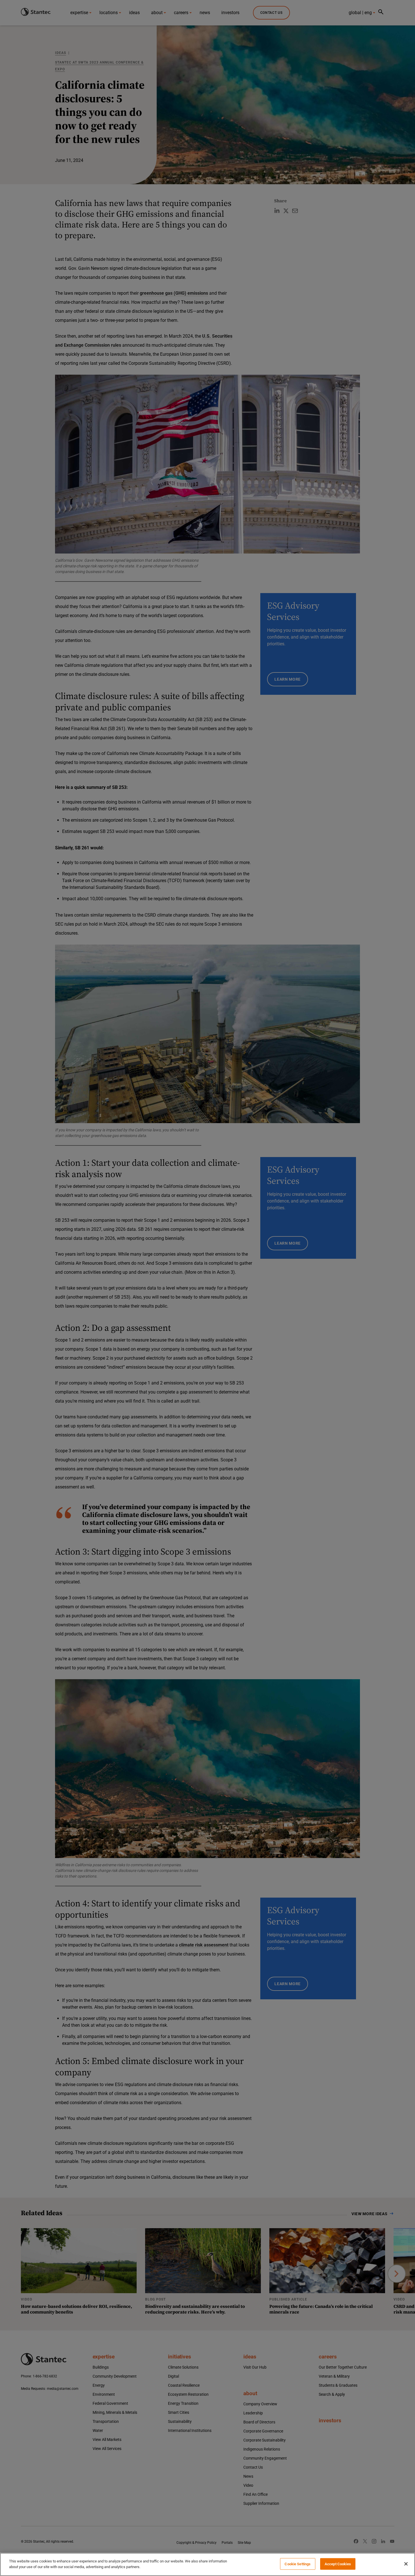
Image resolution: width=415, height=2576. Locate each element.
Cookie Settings (298, 2564)
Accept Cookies (338, 2564)
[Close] (406, 2564)
